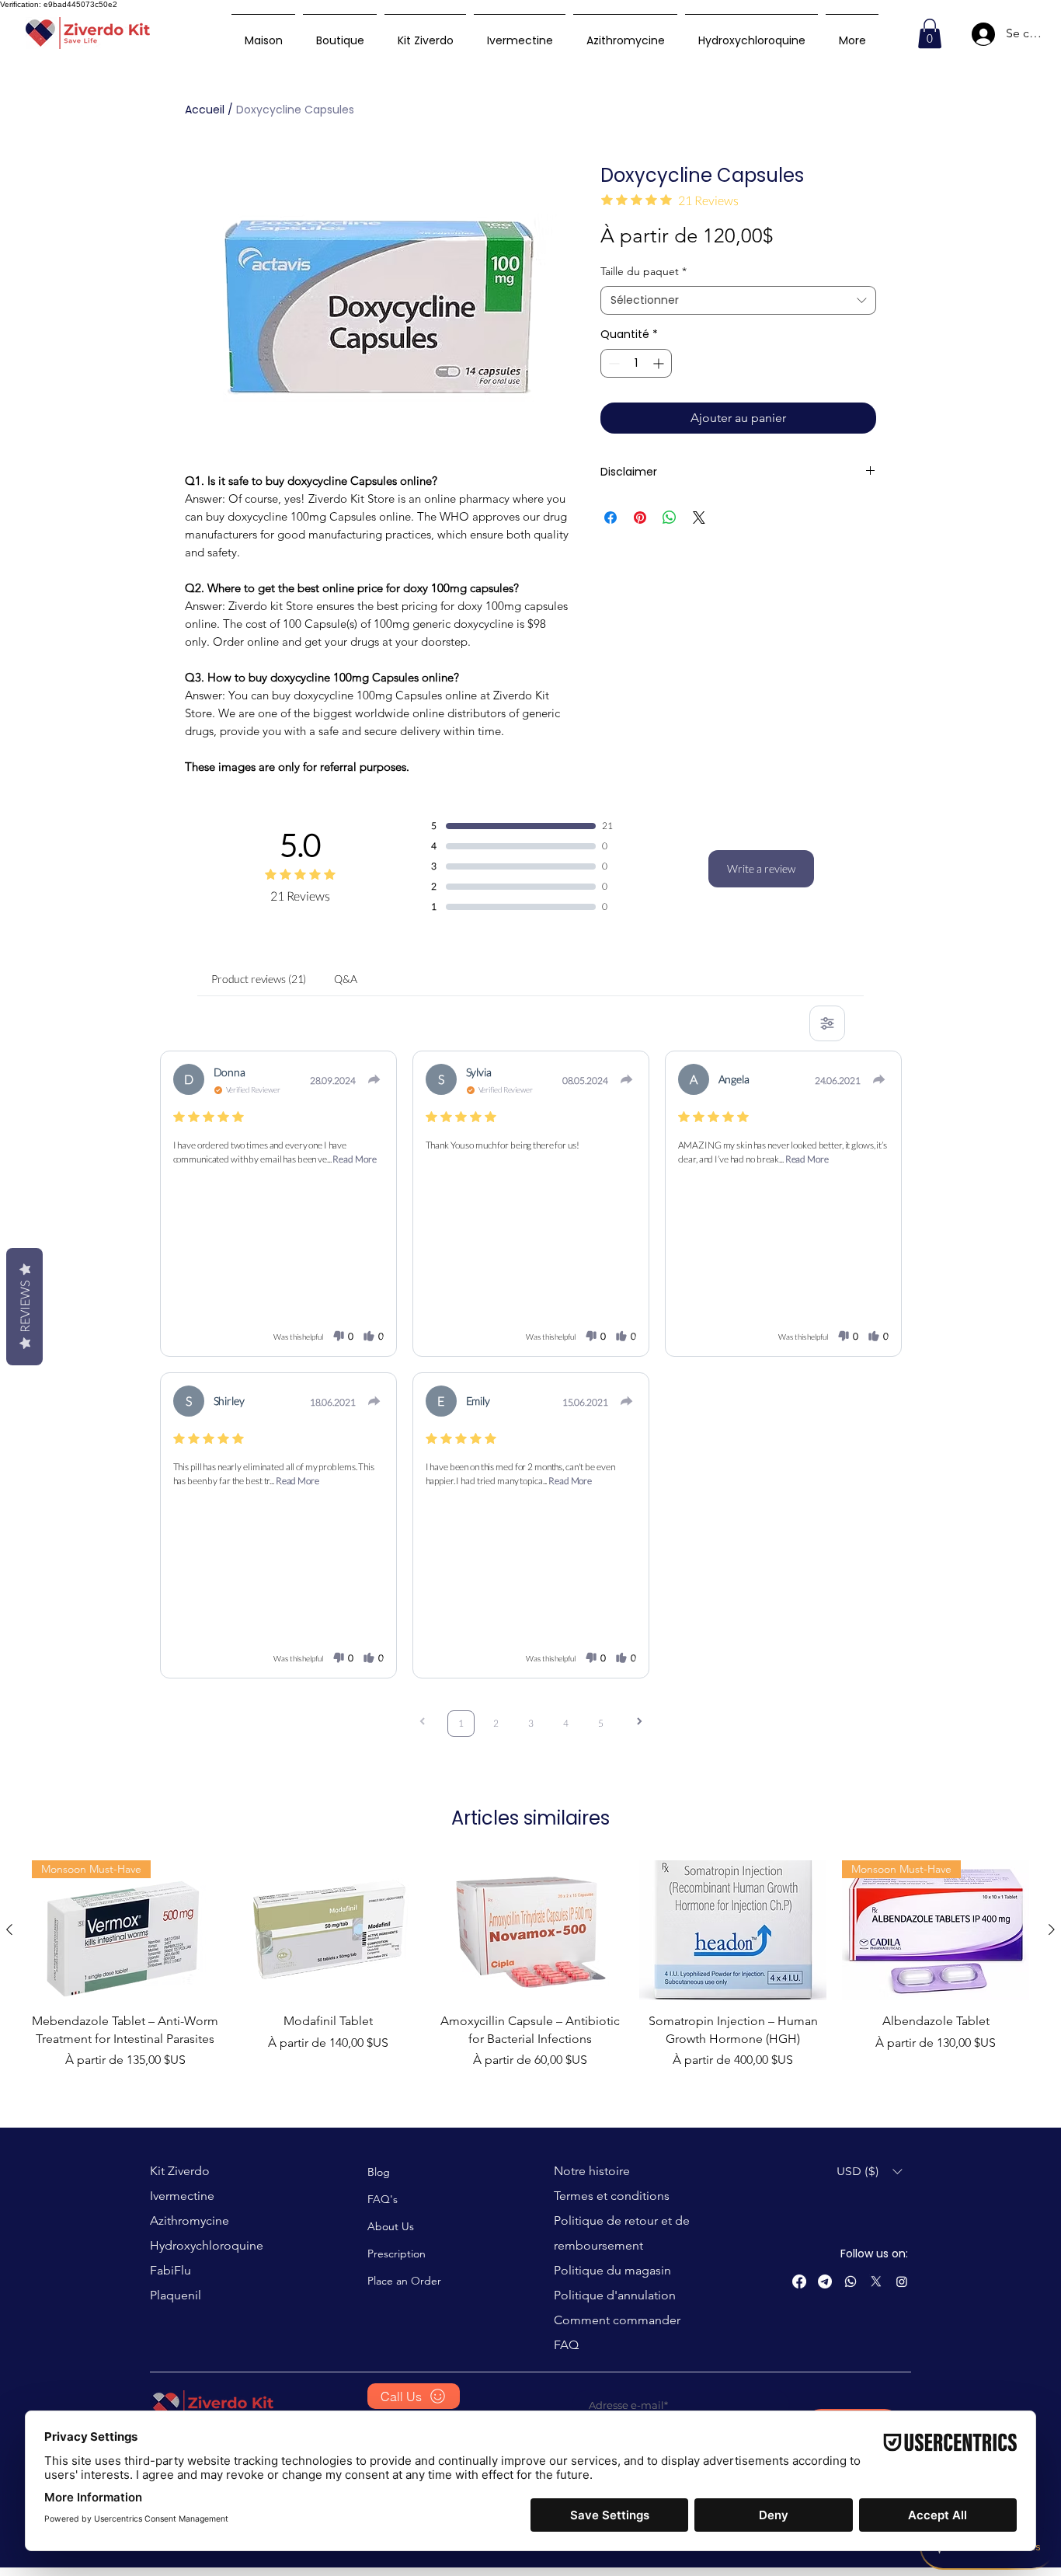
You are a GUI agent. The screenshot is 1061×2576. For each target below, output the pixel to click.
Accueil (205, 110)
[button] (930, 33)
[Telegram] (825, 2281)
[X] (876, 2281)
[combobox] (738, 301)
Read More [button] (354, 1159)
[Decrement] (612, 363)
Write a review (761, 868)
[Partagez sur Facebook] (611, 518)
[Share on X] (699, 518)
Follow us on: (874, 2254)
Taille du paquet (644, 271)
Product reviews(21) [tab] (259, 979)
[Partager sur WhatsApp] (670, 518)
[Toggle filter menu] (827, 1023)
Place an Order (404, 2281)
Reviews (24, 1307)
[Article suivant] (1052, 1929)
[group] (530, 1965)
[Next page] (639, 1723)
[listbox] (869, 2172)
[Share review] (374, 1079)
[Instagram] (902, 2281)
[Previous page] (423, 1723)
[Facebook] (799, 2281)
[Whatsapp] (851, 2281)
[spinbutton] (636, 363)
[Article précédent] (9, 1929)
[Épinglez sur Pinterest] (640, 518)
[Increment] (660, 363)
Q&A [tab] (346, 979)
